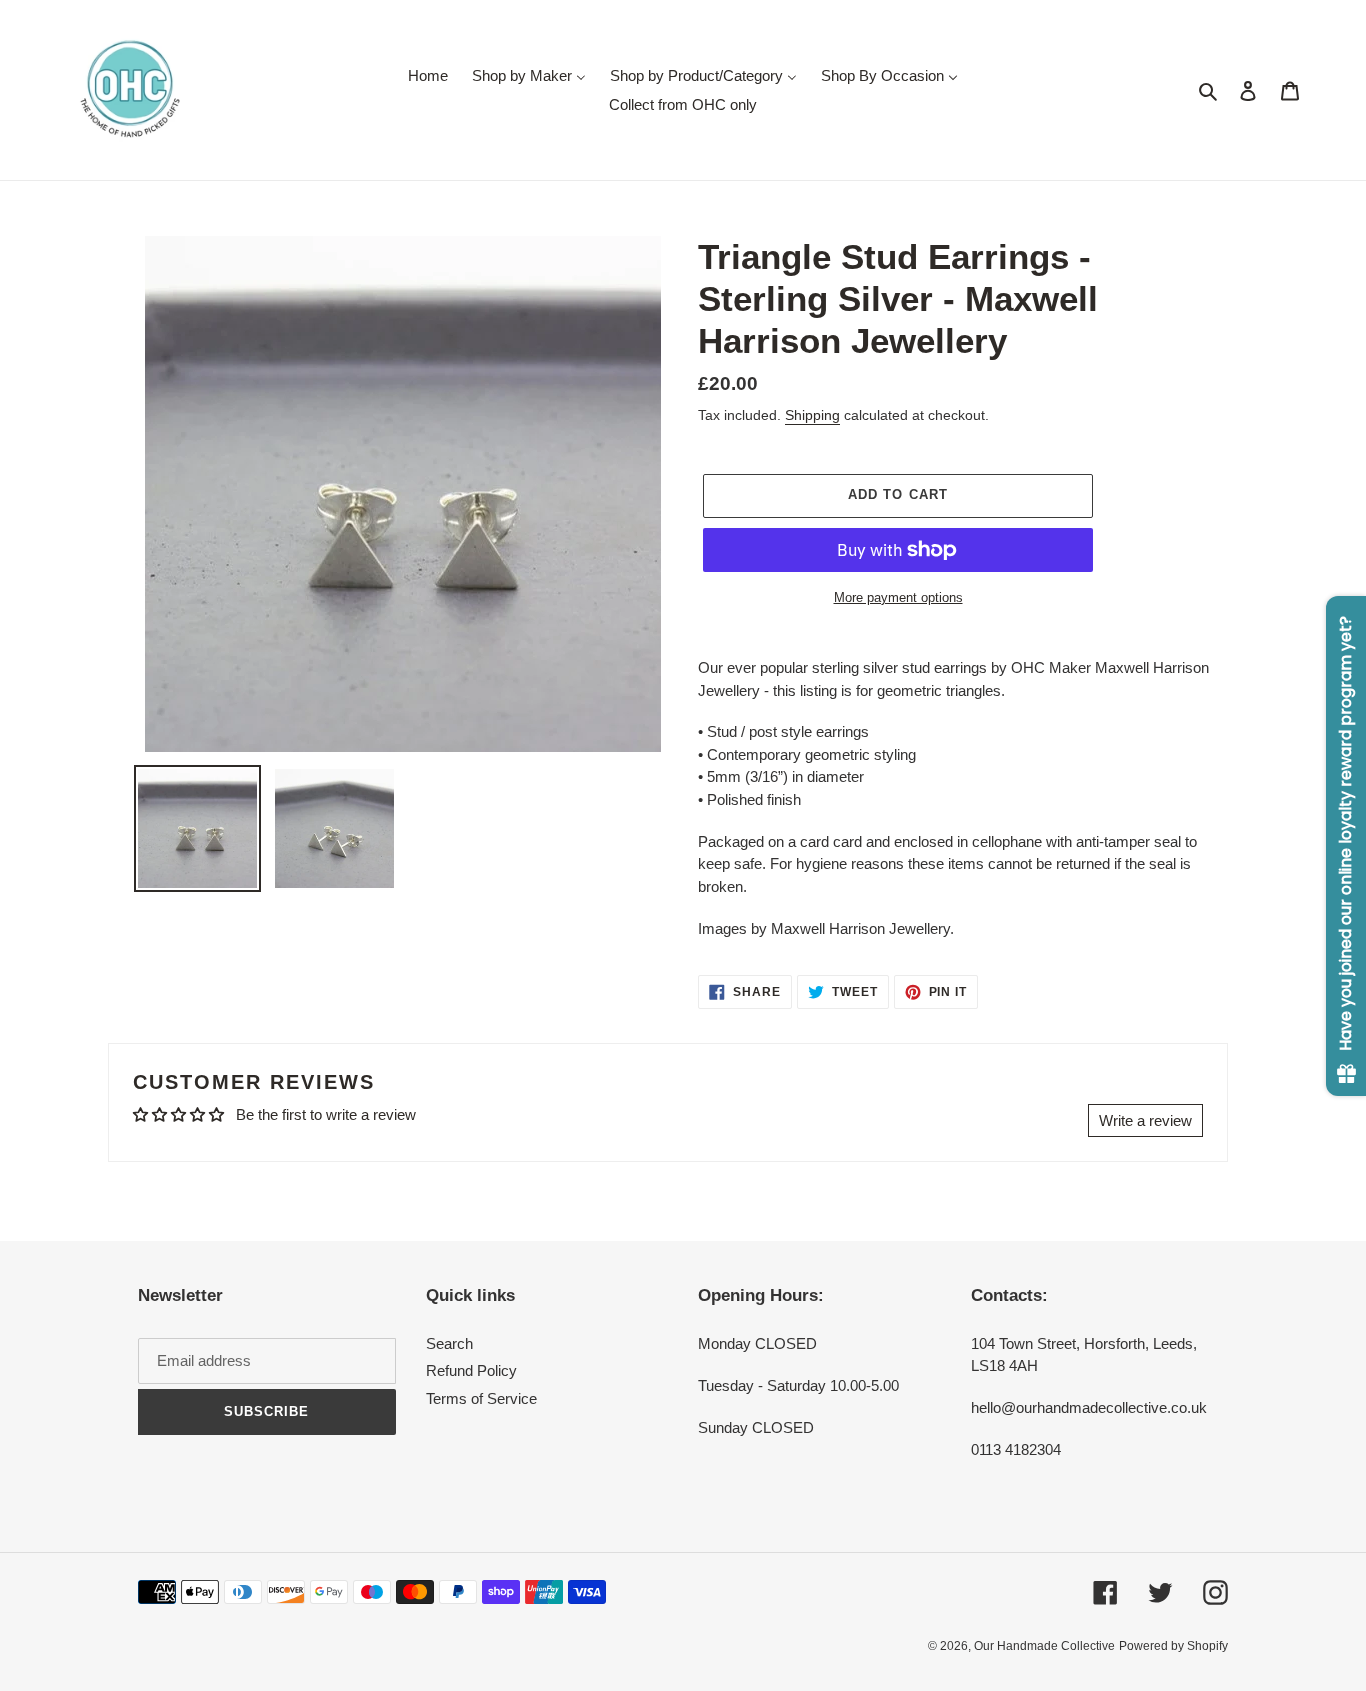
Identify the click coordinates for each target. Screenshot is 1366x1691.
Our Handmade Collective (1044, 1646)
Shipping (812, 415)
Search (449, 1343)
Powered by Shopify (1173, 1646)
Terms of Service (481, 1398)
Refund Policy (471, 1370)
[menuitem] (428, 75)
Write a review (1145, 1120)
